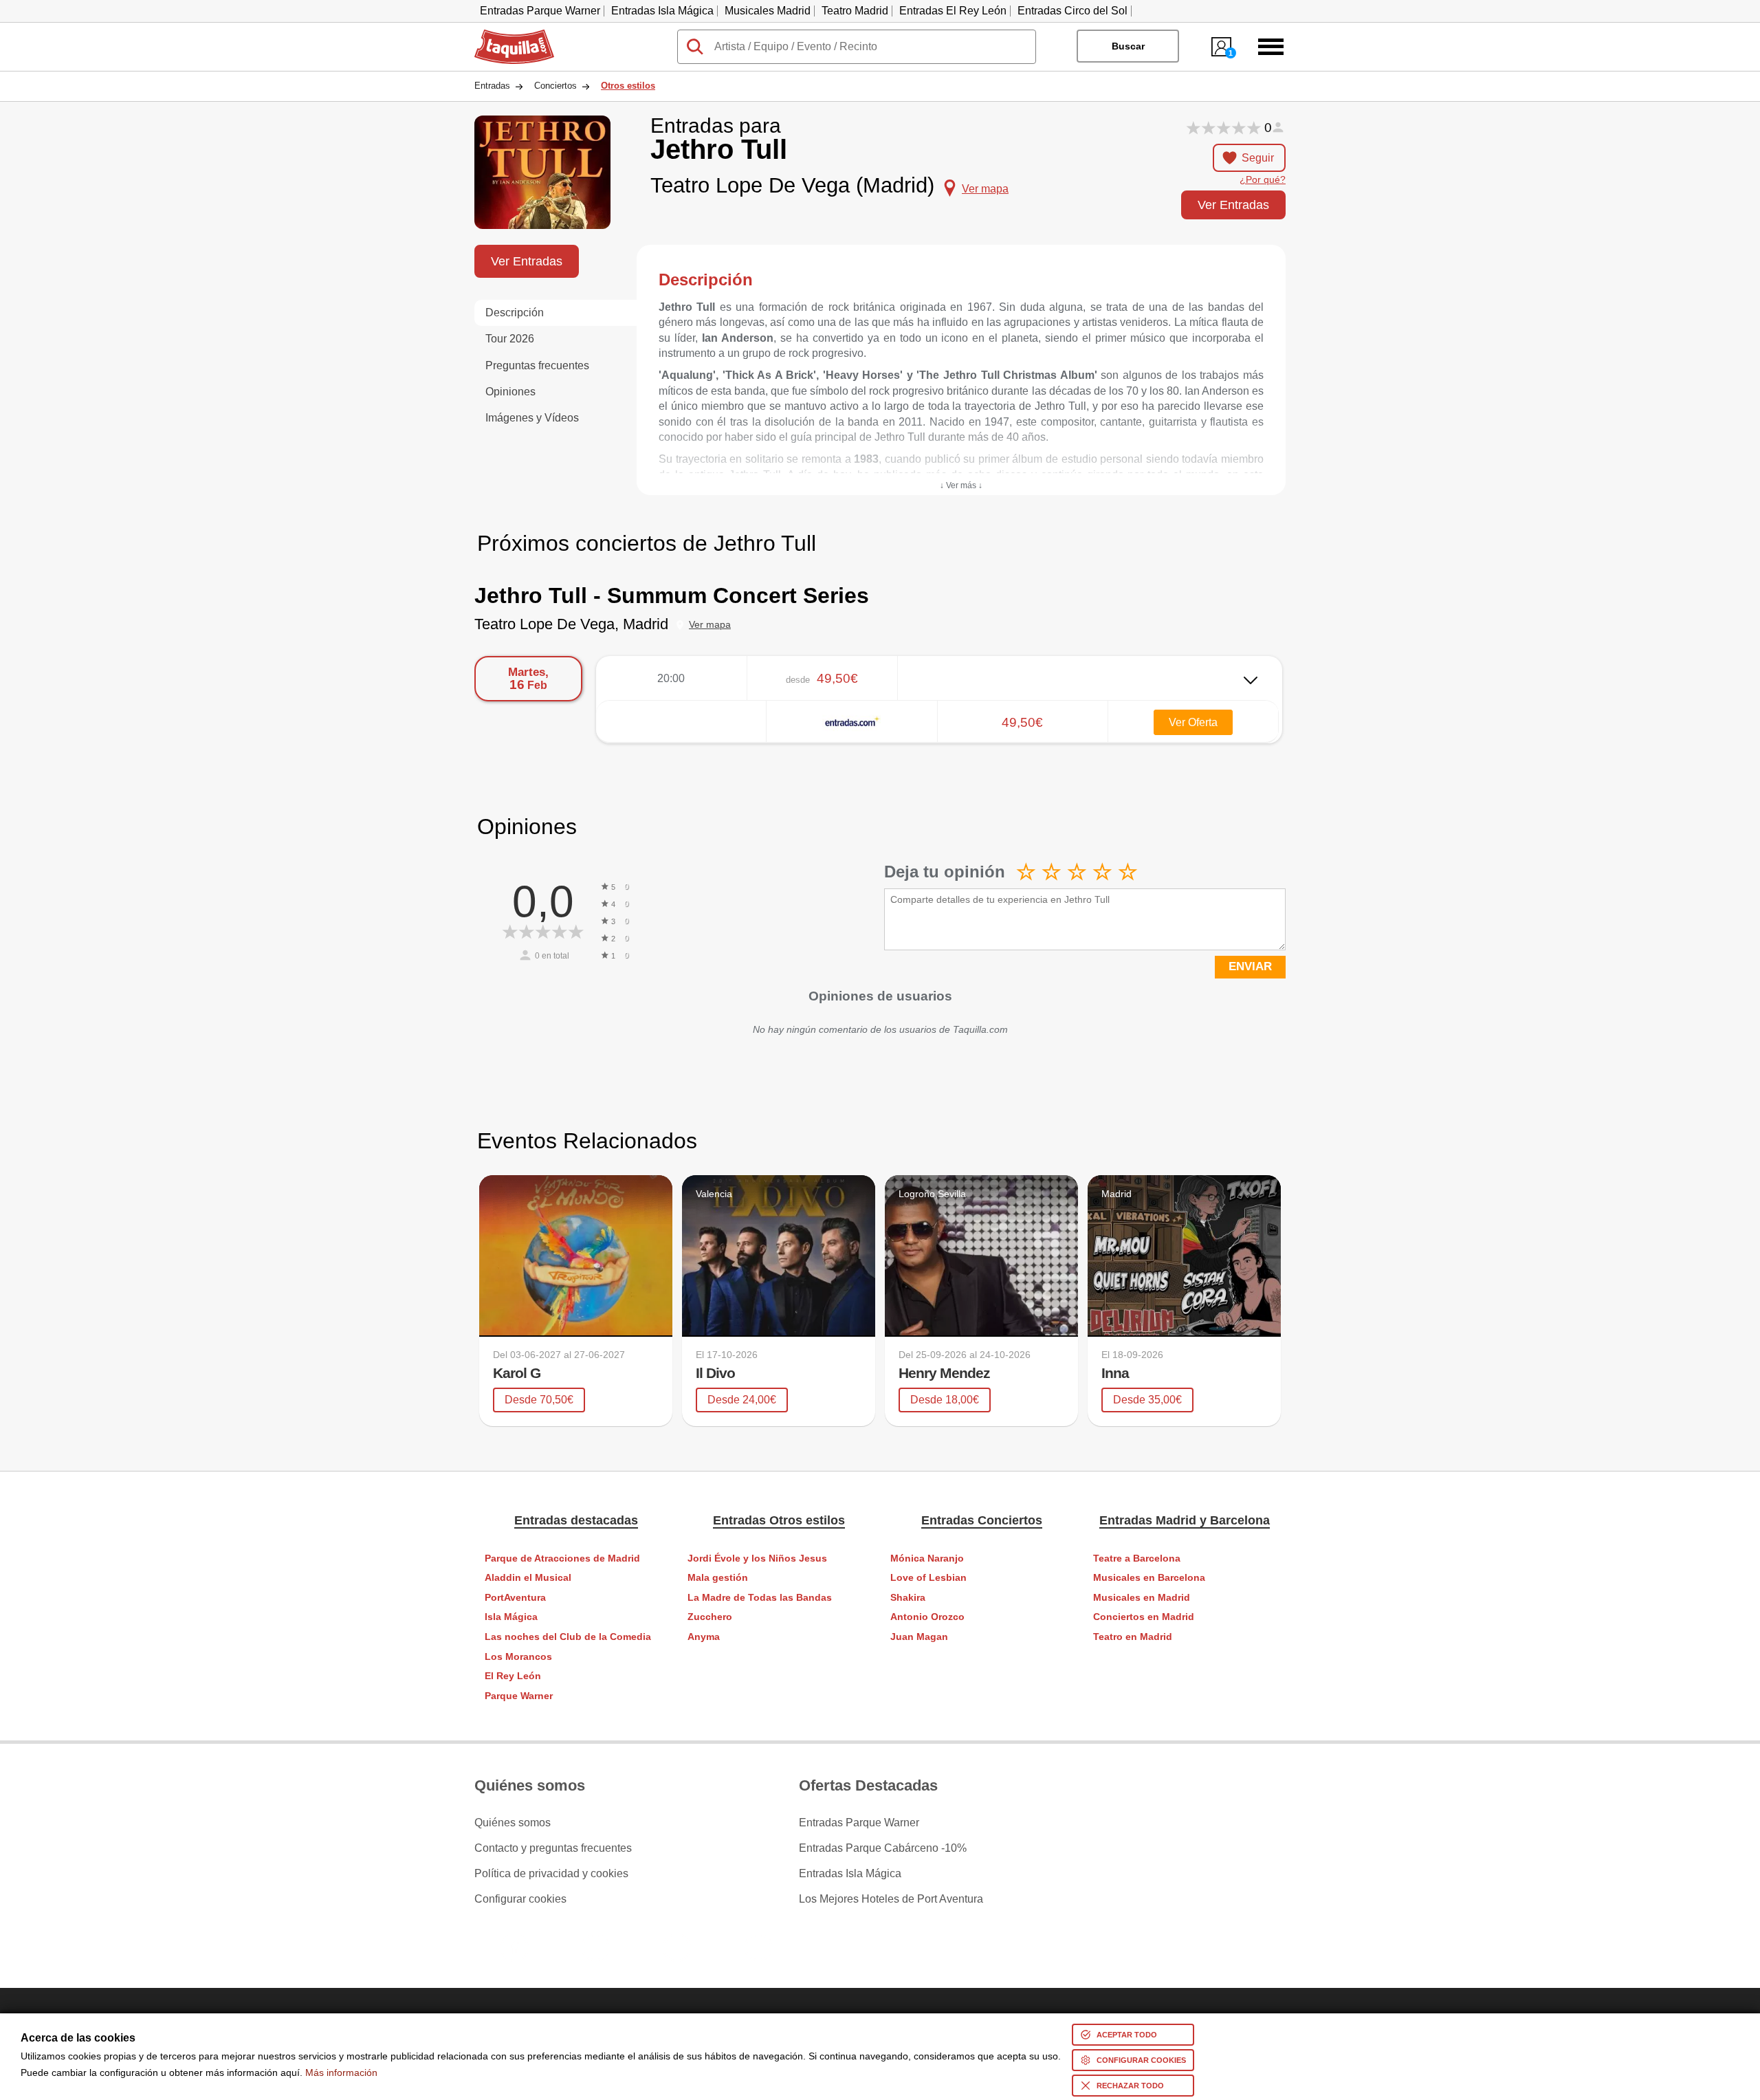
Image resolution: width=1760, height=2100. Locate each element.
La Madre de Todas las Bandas (760, 1598)
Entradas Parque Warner (540, 11)
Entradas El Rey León (953, 11)
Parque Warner (519, 1696)
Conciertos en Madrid (1144, 1617)
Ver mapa (710, 625)
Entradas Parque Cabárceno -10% (883, 1848)
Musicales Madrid (768, 11)
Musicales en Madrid (1142, 1598)
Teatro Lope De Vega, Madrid (571, 624)
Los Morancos (518, 1657)
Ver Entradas (1233, 205)
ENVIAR (1250, 966)
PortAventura (515, 1598)
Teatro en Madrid (1133, 1637)
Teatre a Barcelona (1137, 1558)
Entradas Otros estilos (779, 1520)
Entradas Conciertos (982, 1520)
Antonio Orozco (927, 1617)
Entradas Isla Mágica (662, 11)
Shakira (908, 1598)
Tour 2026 (510, 339)
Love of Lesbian (928, 1578)
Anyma (704, 1637)
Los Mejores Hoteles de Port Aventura (891, 1899)
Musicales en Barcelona (1149, 1578)
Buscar (1128, 46)
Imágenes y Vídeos (532, 418)
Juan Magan (919, 1637)
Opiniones (510, 392)
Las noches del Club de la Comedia (568, 1637)
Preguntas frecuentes (537, 365)
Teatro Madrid (855, 11)
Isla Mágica (511, 1617)
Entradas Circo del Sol (1072, 11)
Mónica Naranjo (927, 1558)
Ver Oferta (1193, 722)
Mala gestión (718, 1578)
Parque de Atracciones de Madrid (562, 1558)
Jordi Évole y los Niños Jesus (757, 1558)
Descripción (515, 313)
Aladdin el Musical (528, 1578)
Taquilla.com (505, 35)
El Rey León (513, 1676)
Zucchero (710, 1617)
